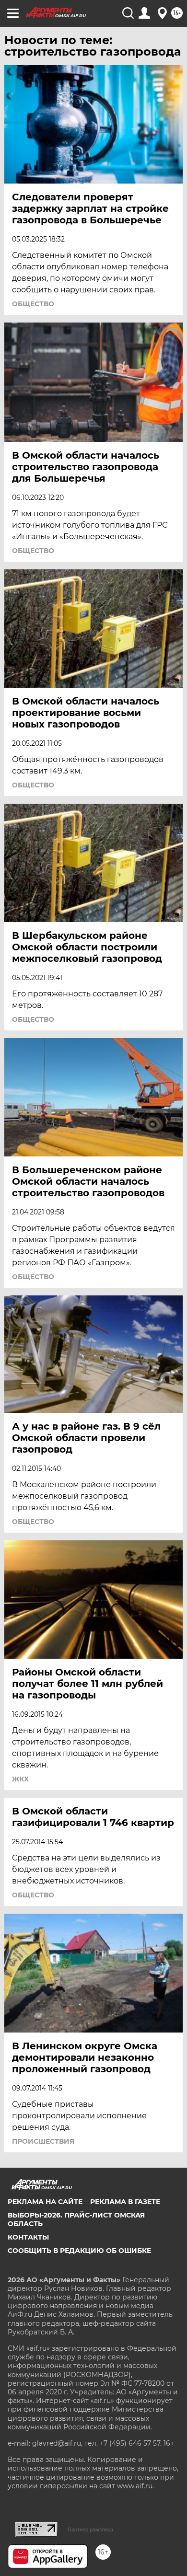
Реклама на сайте (45, 2202)
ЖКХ (20, 1779)
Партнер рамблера (90, 2530)
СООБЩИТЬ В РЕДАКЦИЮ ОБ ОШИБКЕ (79, 2251)
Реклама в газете (125, 2202)
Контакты (28, 2237)
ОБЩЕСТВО (33, 304)
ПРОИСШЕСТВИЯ (43, 2141)
